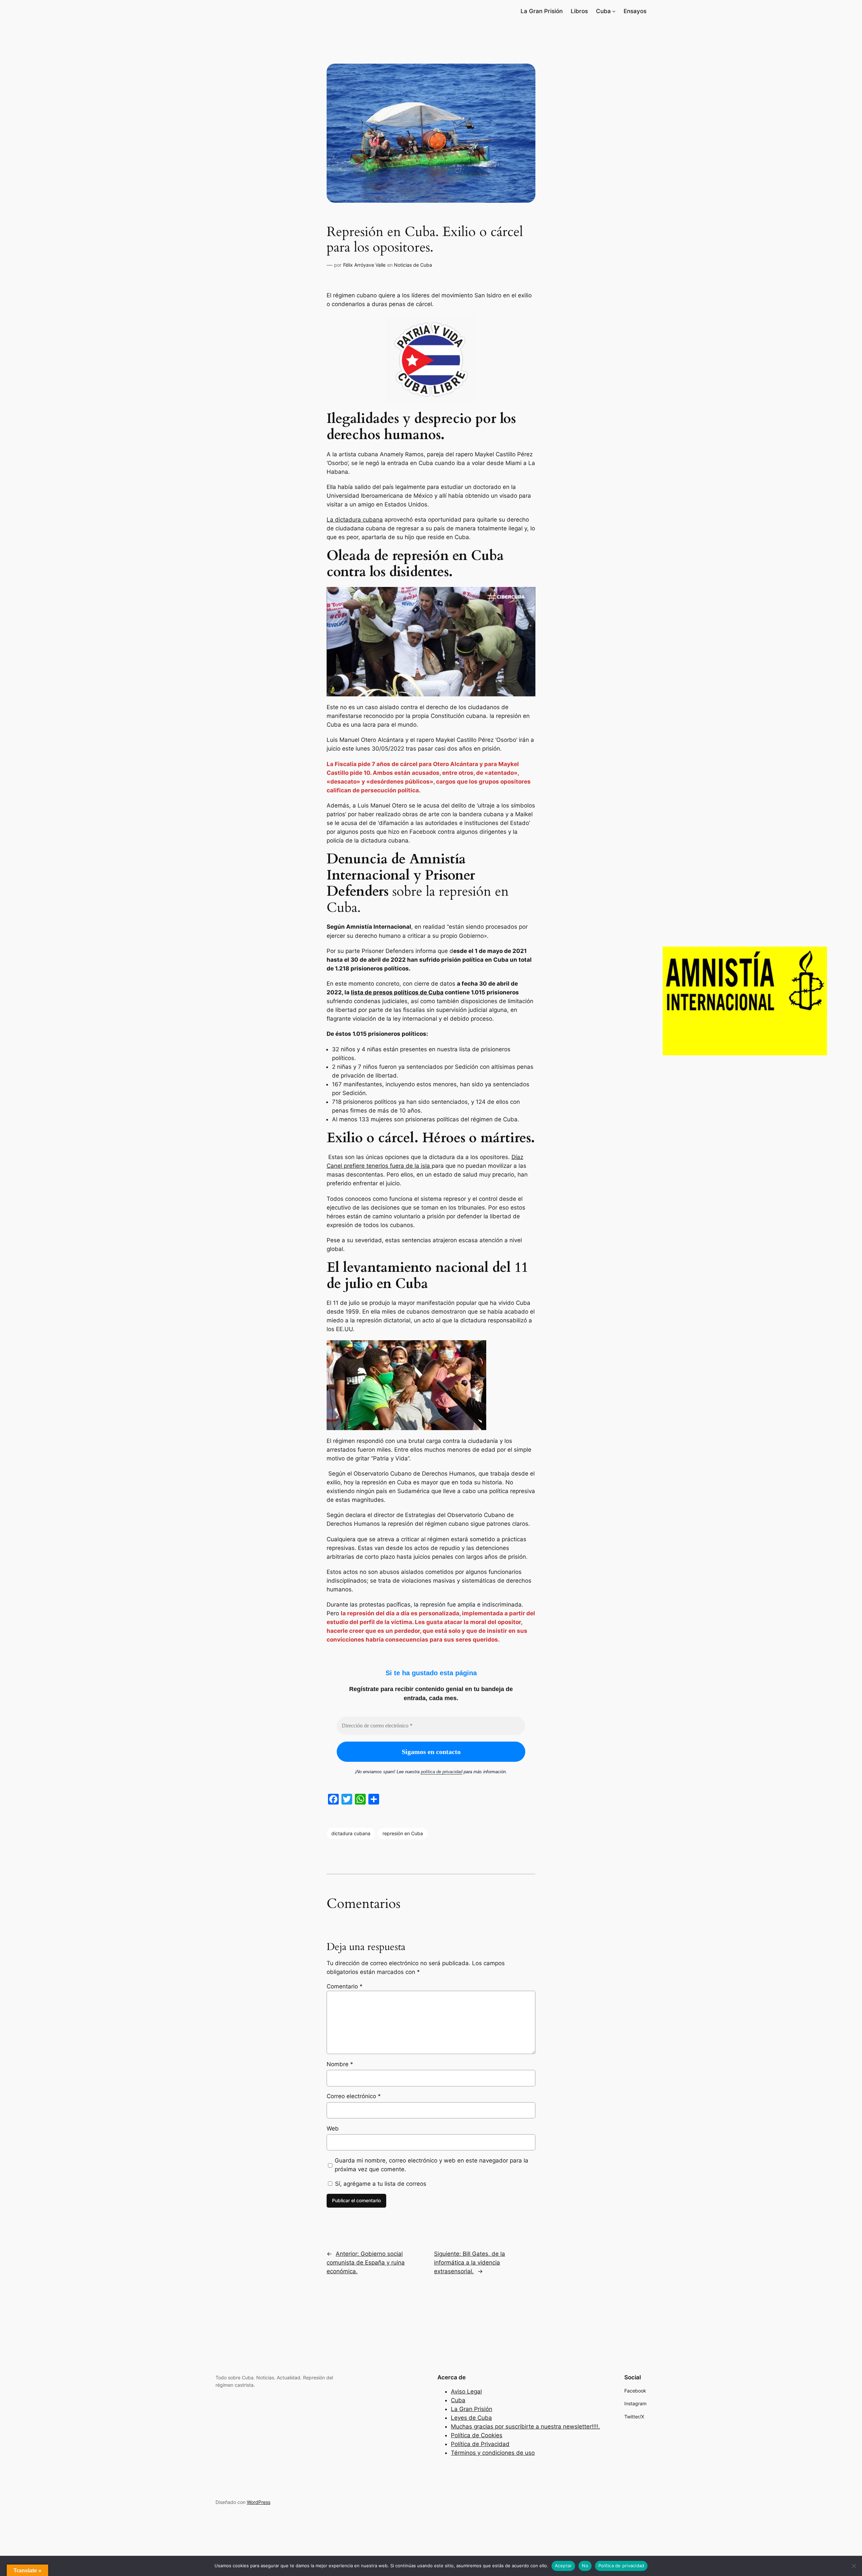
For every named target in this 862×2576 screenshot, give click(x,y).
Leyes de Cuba (471, 2418)
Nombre (340, 2064)
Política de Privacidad (480, 2444)
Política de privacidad (621, 2566)
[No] (854, 2566)
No (585, 2566)
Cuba (458, 2400)
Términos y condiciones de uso (493, 2453)
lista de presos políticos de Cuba (397, 992)
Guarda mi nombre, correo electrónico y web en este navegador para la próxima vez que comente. (432, 2165)
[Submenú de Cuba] (614, 11)
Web (333, 2128)
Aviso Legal (466, 2391)
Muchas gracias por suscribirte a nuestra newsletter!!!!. (525, 2426)
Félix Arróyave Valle (364, 265)
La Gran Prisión (472, 2409)
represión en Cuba (403, 1833)
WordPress (259, 2502)
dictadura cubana (351, 1833)
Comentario (345, 1986)
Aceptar (563, 2566)
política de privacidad (442, 1772)
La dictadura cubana (355, 520)
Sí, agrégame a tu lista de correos (380, 2184)
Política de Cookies (477, 2435)
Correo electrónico (354, 2096)
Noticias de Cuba (413, 265)
